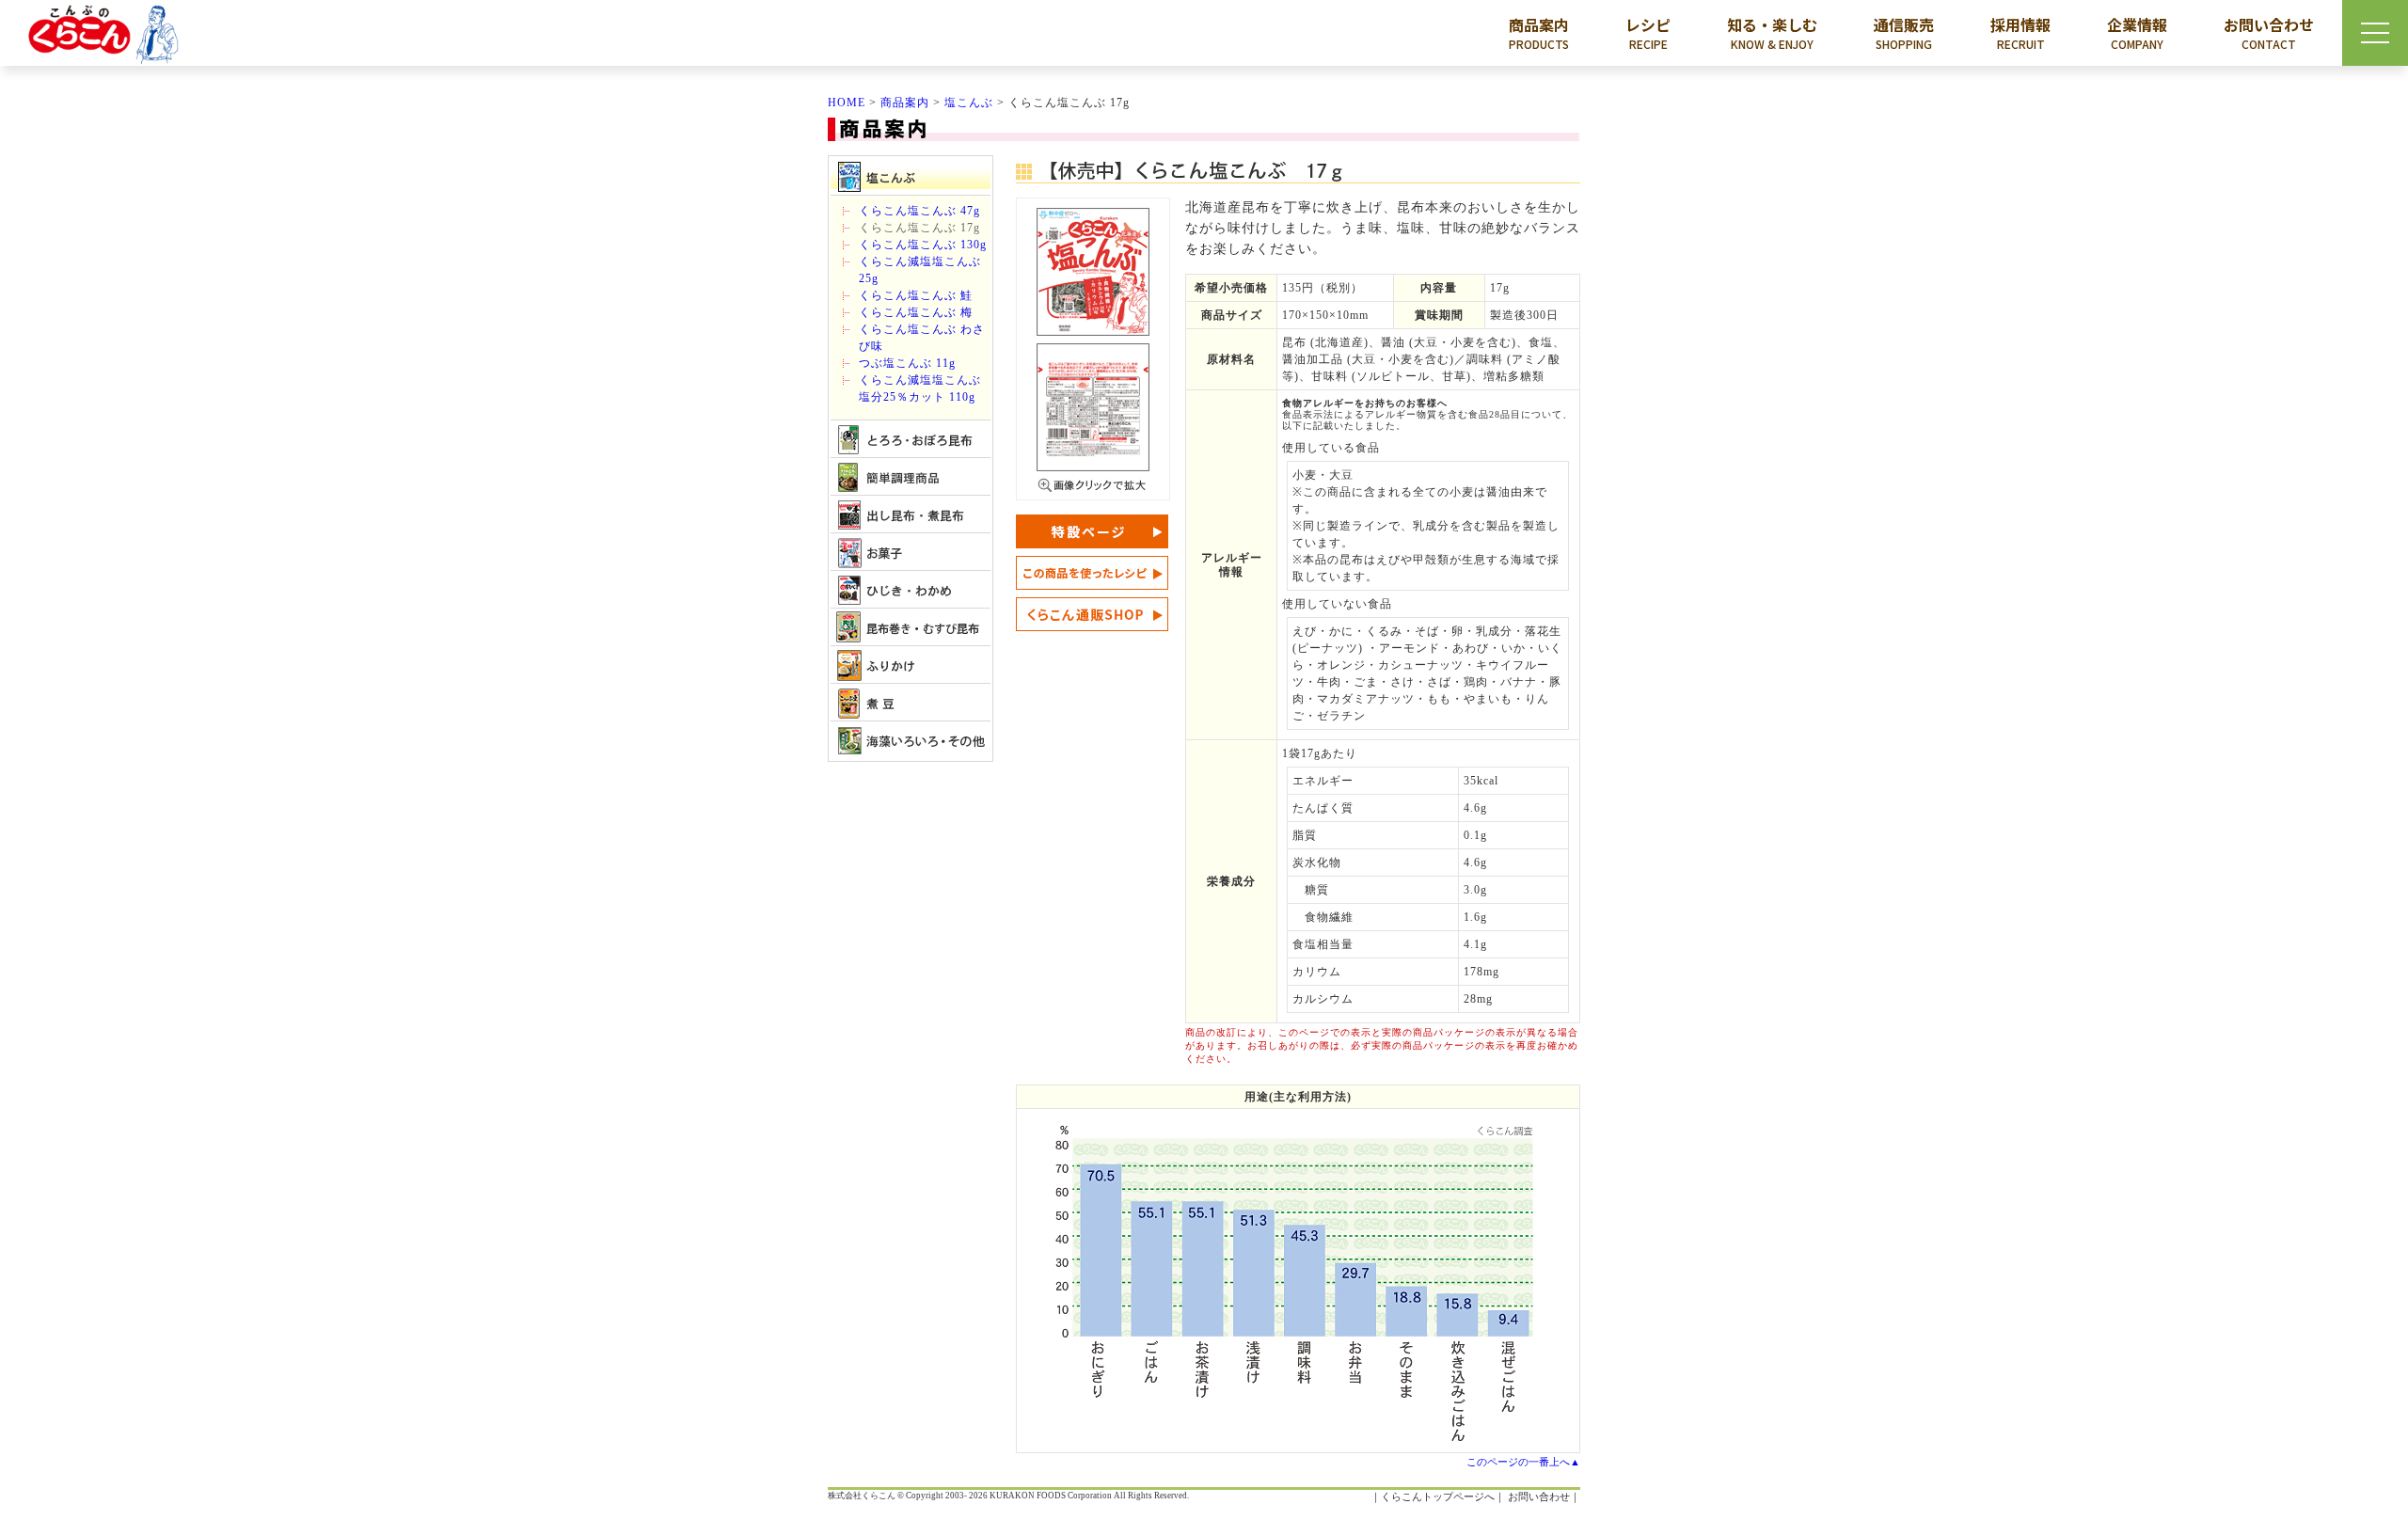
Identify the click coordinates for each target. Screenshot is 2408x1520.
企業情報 (2137, 32)
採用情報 (2020, 32)
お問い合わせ (2269, 32)
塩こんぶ (969, 103)
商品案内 (1539, 32)
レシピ (1648, 32)
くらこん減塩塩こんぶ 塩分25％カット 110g (925, 388)
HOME (847, 103)
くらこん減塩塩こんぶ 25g (920, 270)
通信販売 (1904, 32)
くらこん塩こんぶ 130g (923, 245)
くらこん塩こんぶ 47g (919, 211)
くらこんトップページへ (1438, 1496)
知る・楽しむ (1772, 32)
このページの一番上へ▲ (1523, 1462)
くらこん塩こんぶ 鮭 (916, 295)
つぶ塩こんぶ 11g (907, 363)
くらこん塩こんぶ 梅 (916, 312)
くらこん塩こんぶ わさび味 (922, 338)
